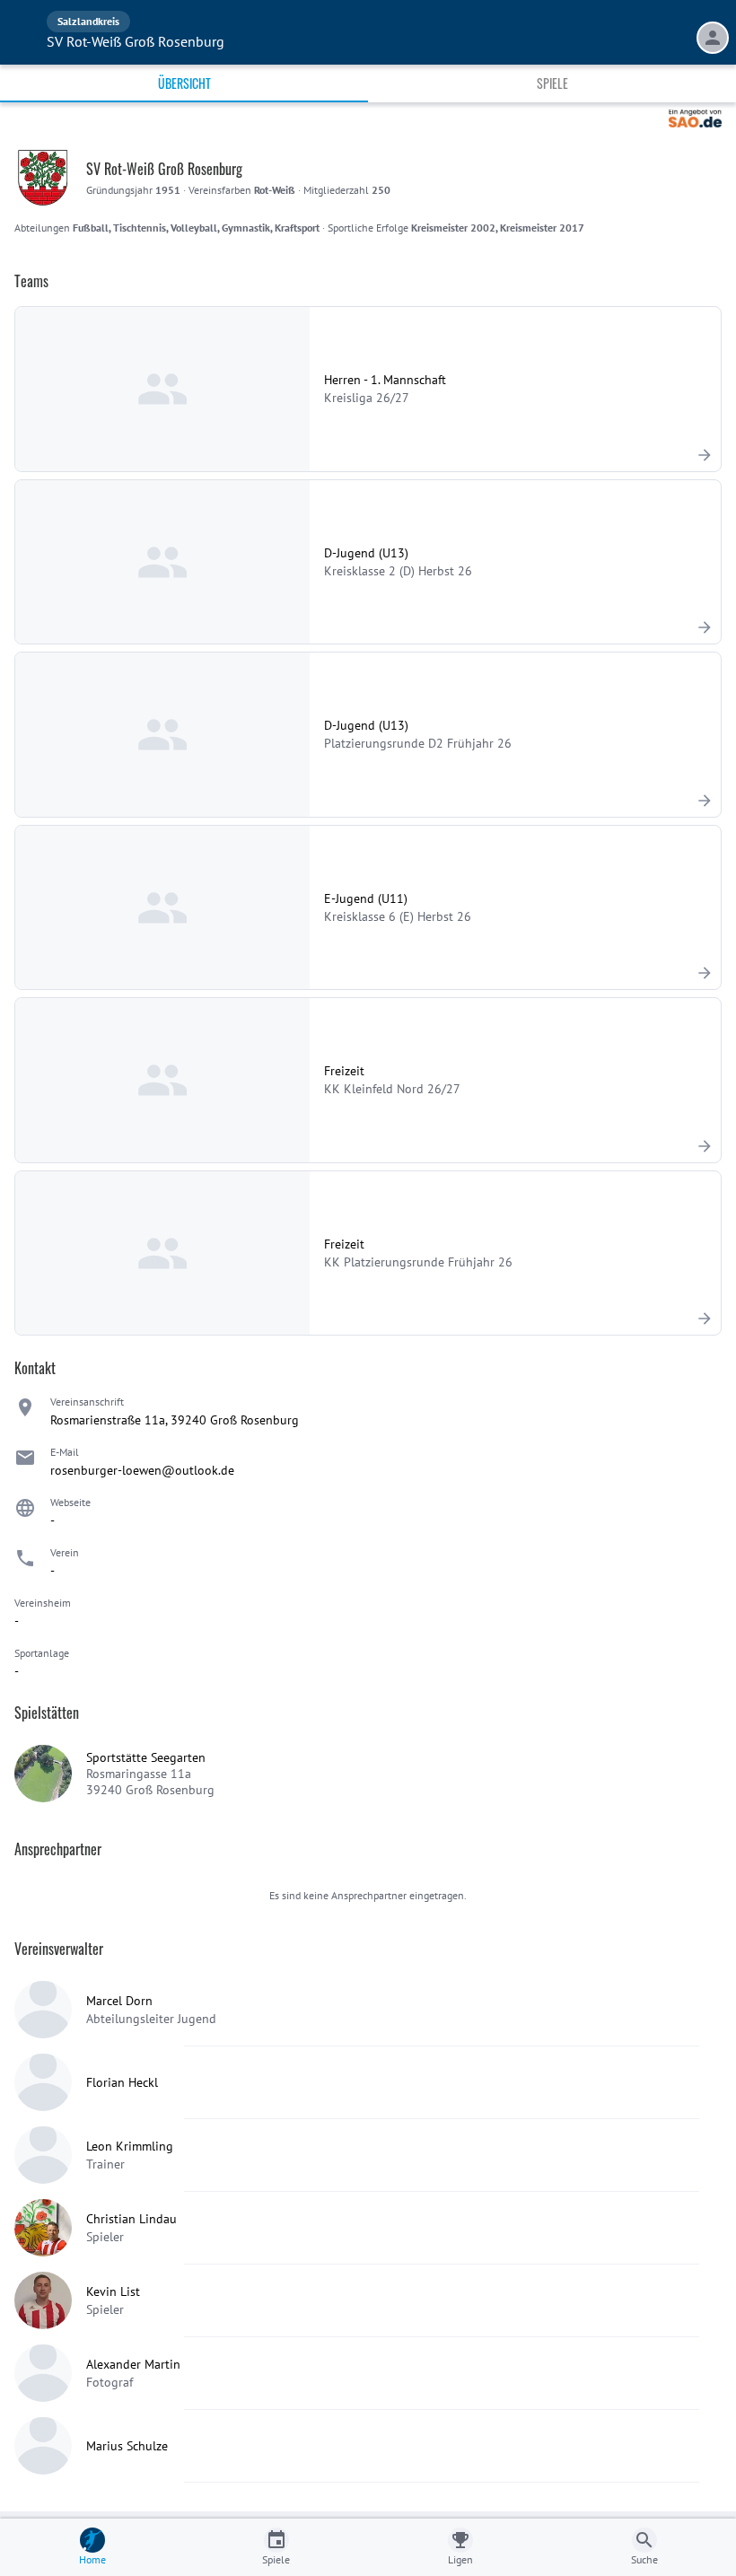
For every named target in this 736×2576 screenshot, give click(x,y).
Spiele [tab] (552, 83)
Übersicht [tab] (184, 83)
